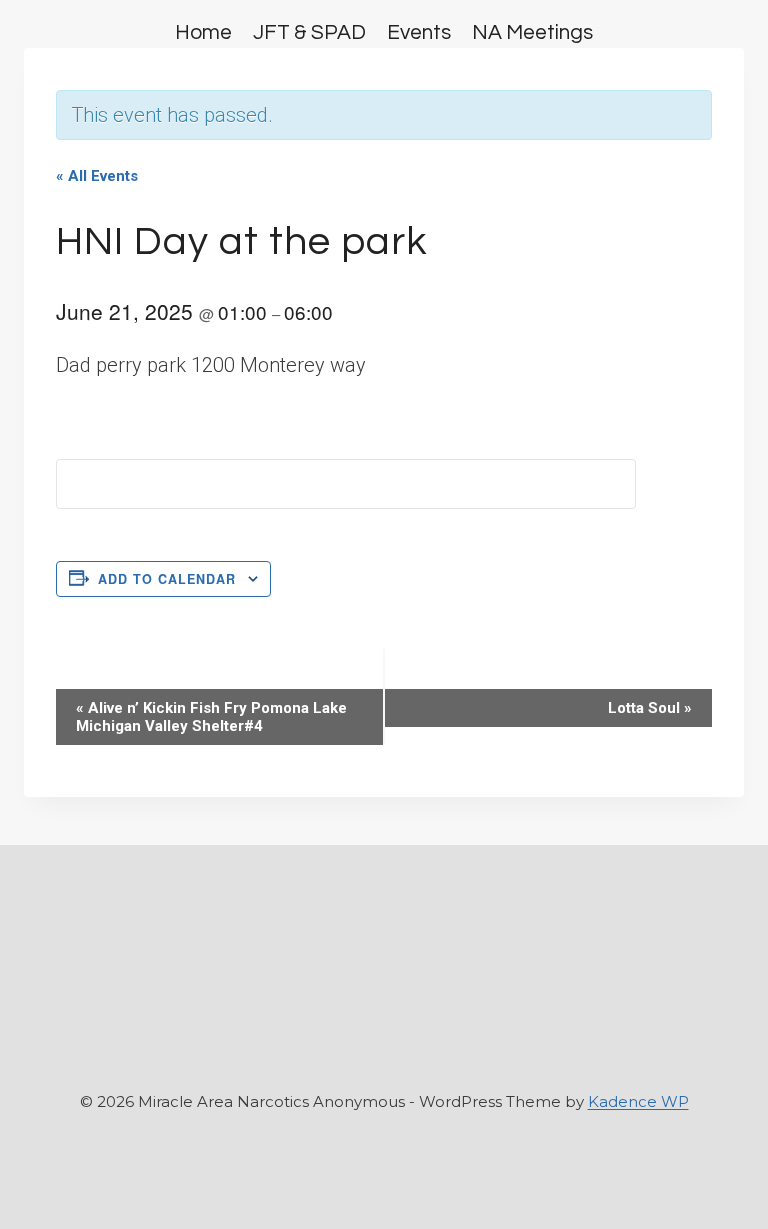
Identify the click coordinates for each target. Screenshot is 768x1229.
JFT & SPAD (309, 32)
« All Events (97, 176)
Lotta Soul (650, 708)
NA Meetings (532, 32)
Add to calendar (167, 579)
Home (203, 32)
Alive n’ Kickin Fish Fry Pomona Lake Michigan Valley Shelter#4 (211, 717)
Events (419, 32)
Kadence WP (638, 1101)
